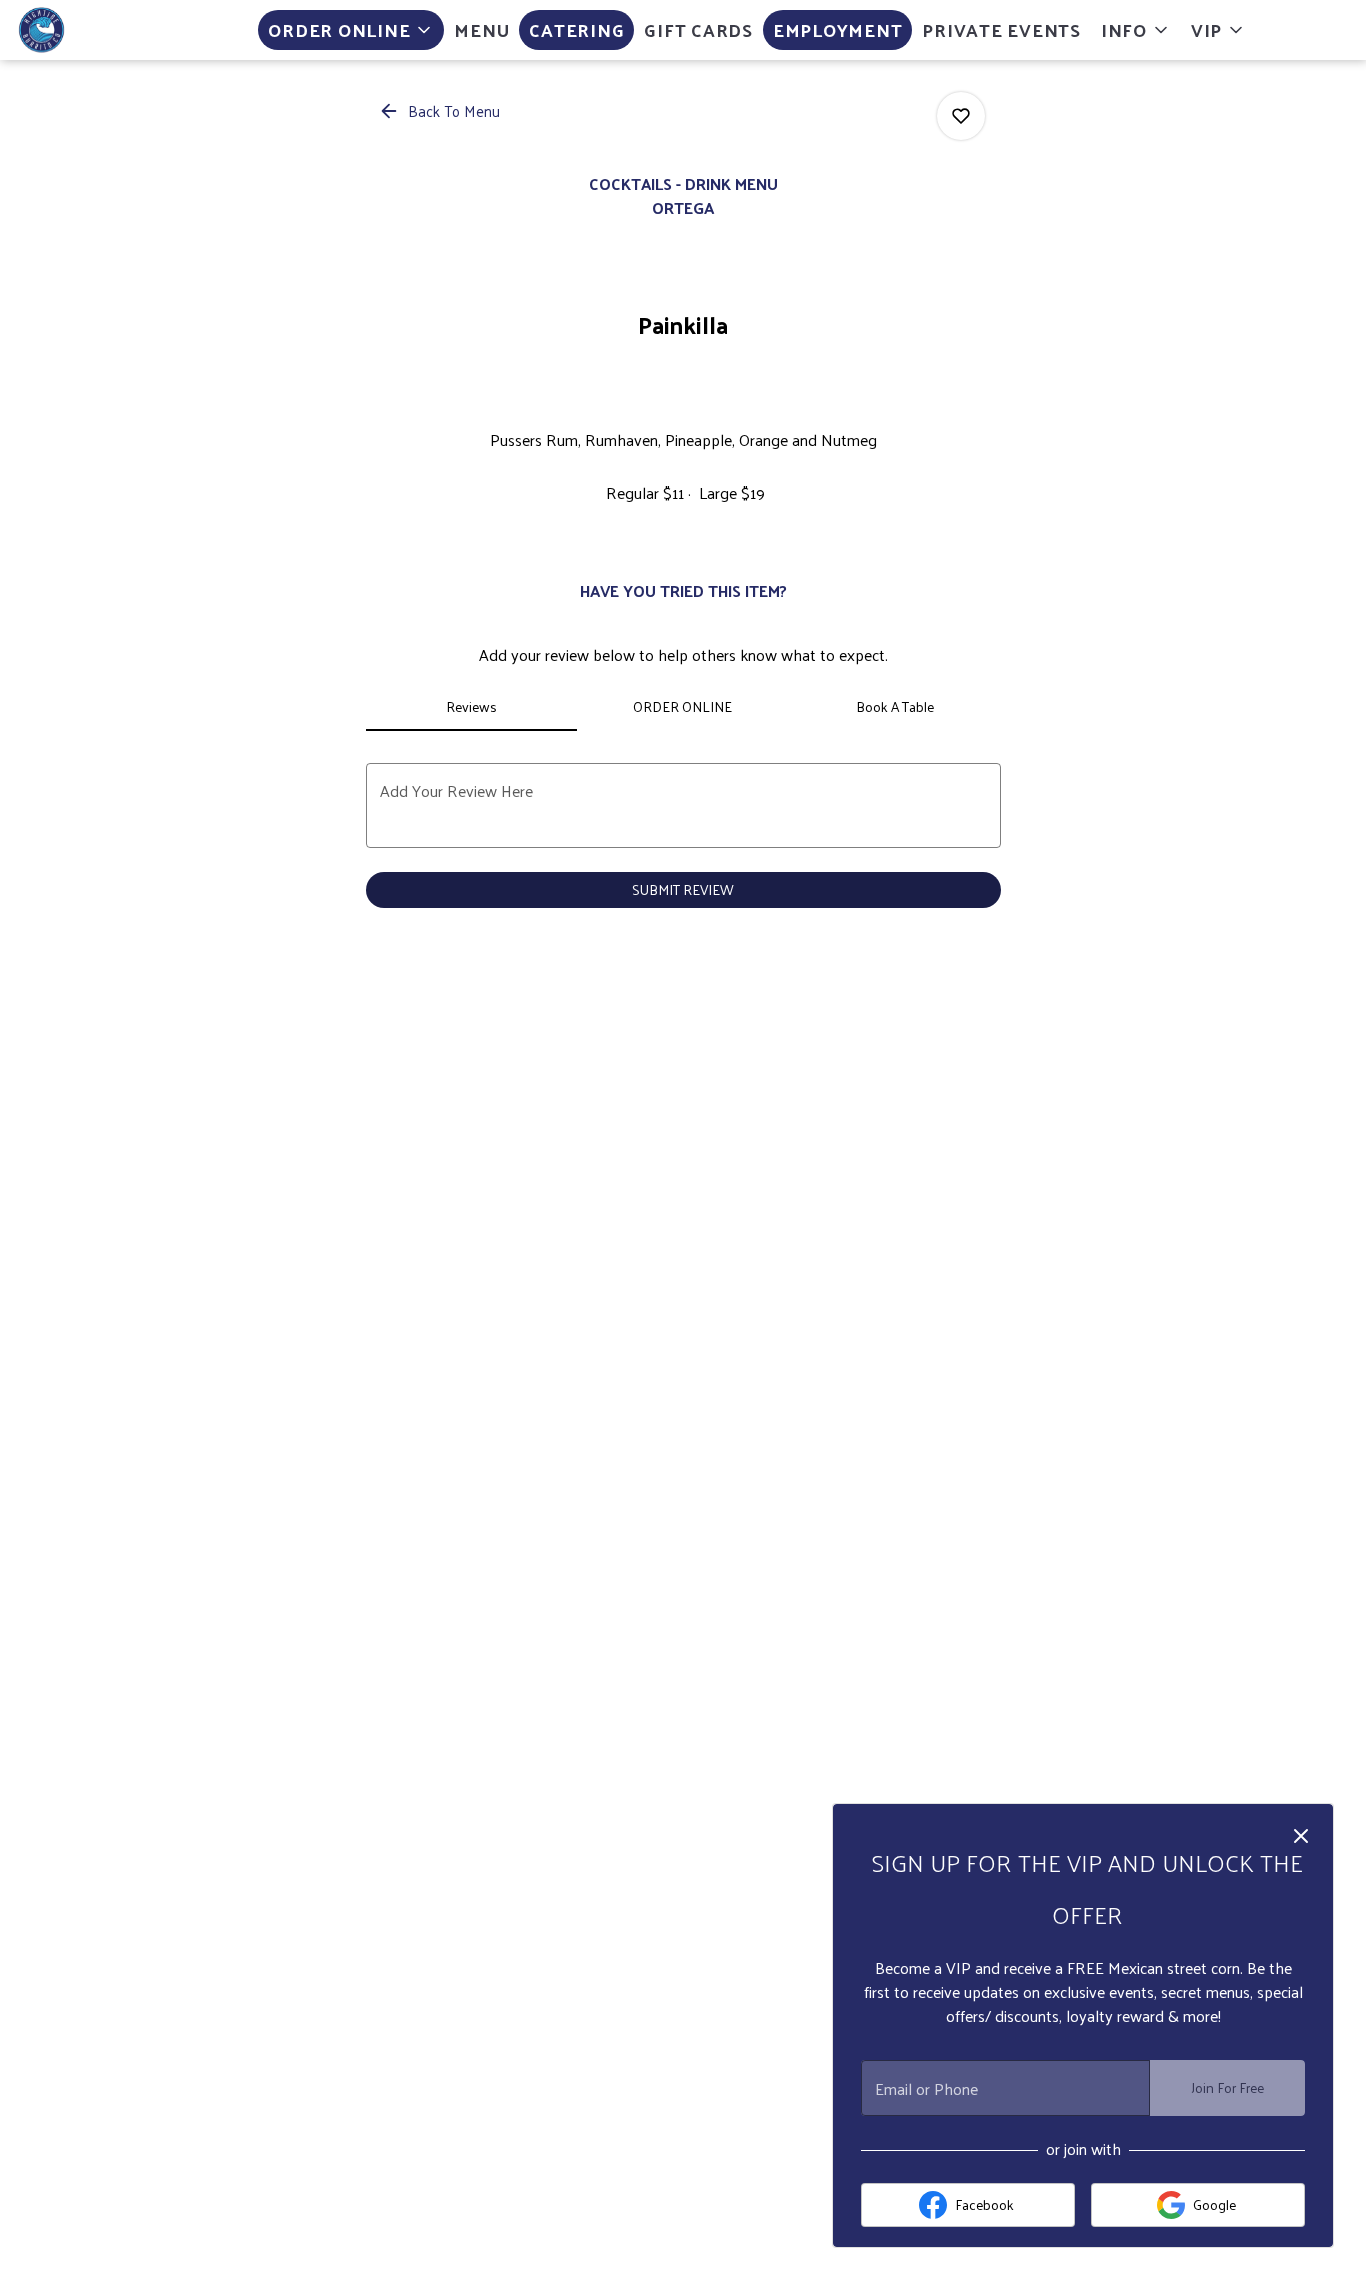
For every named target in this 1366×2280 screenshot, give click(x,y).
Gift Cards (698, 29)
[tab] (472, 707)
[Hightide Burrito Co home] (106, 30)
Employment (838, 29)
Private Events (1001, 29)
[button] (351, 30)
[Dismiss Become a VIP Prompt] (1301, 1836)
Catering (576, 29)
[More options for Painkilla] (961, 116)
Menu (481, 29)
